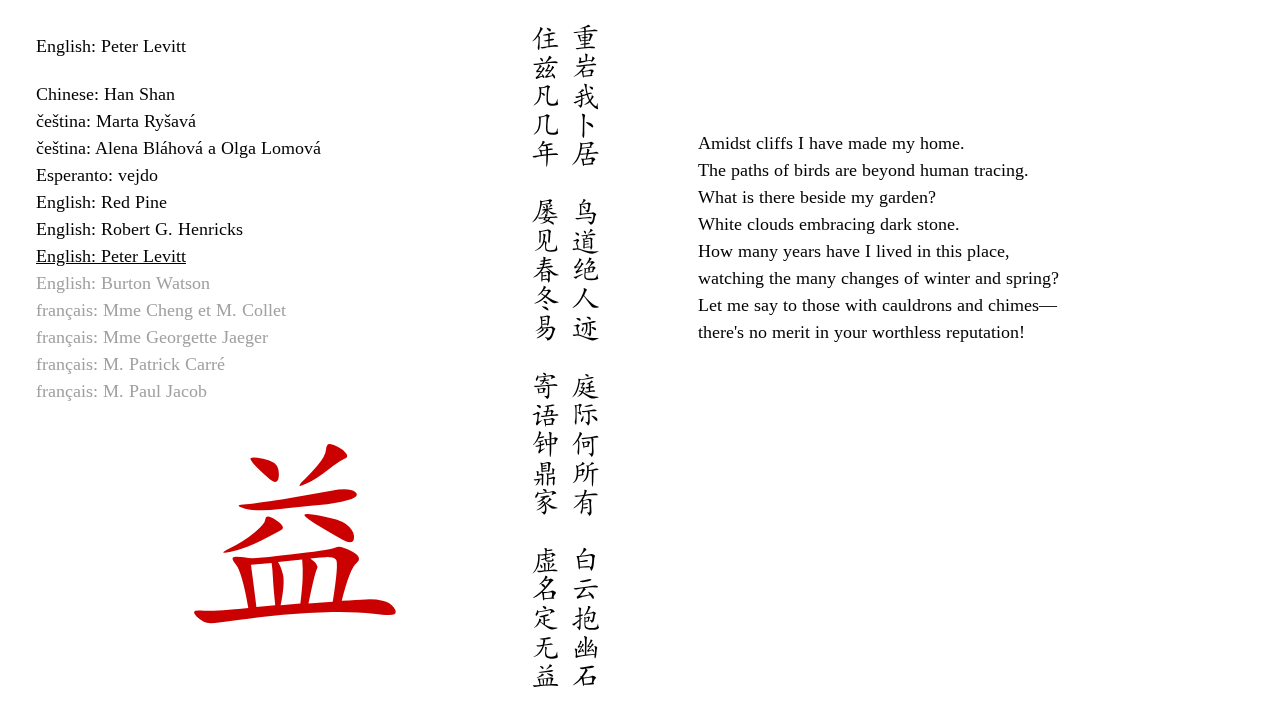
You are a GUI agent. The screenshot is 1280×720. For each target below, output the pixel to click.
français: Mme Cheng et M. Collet (161, 310)
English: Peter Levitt (111, 256)
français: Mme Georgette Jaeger (152, 337)
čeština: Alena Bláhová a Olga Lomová (178, 148)
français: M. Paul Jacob (121, 391)
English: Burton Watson (123, 283)
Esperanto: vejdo (97, 175)
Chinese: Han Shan (105, 94)
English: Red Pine (101, 202)
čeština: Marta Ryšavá (116, 121)
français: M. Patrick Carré (130, 364)
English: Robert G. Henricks (139, 229)
